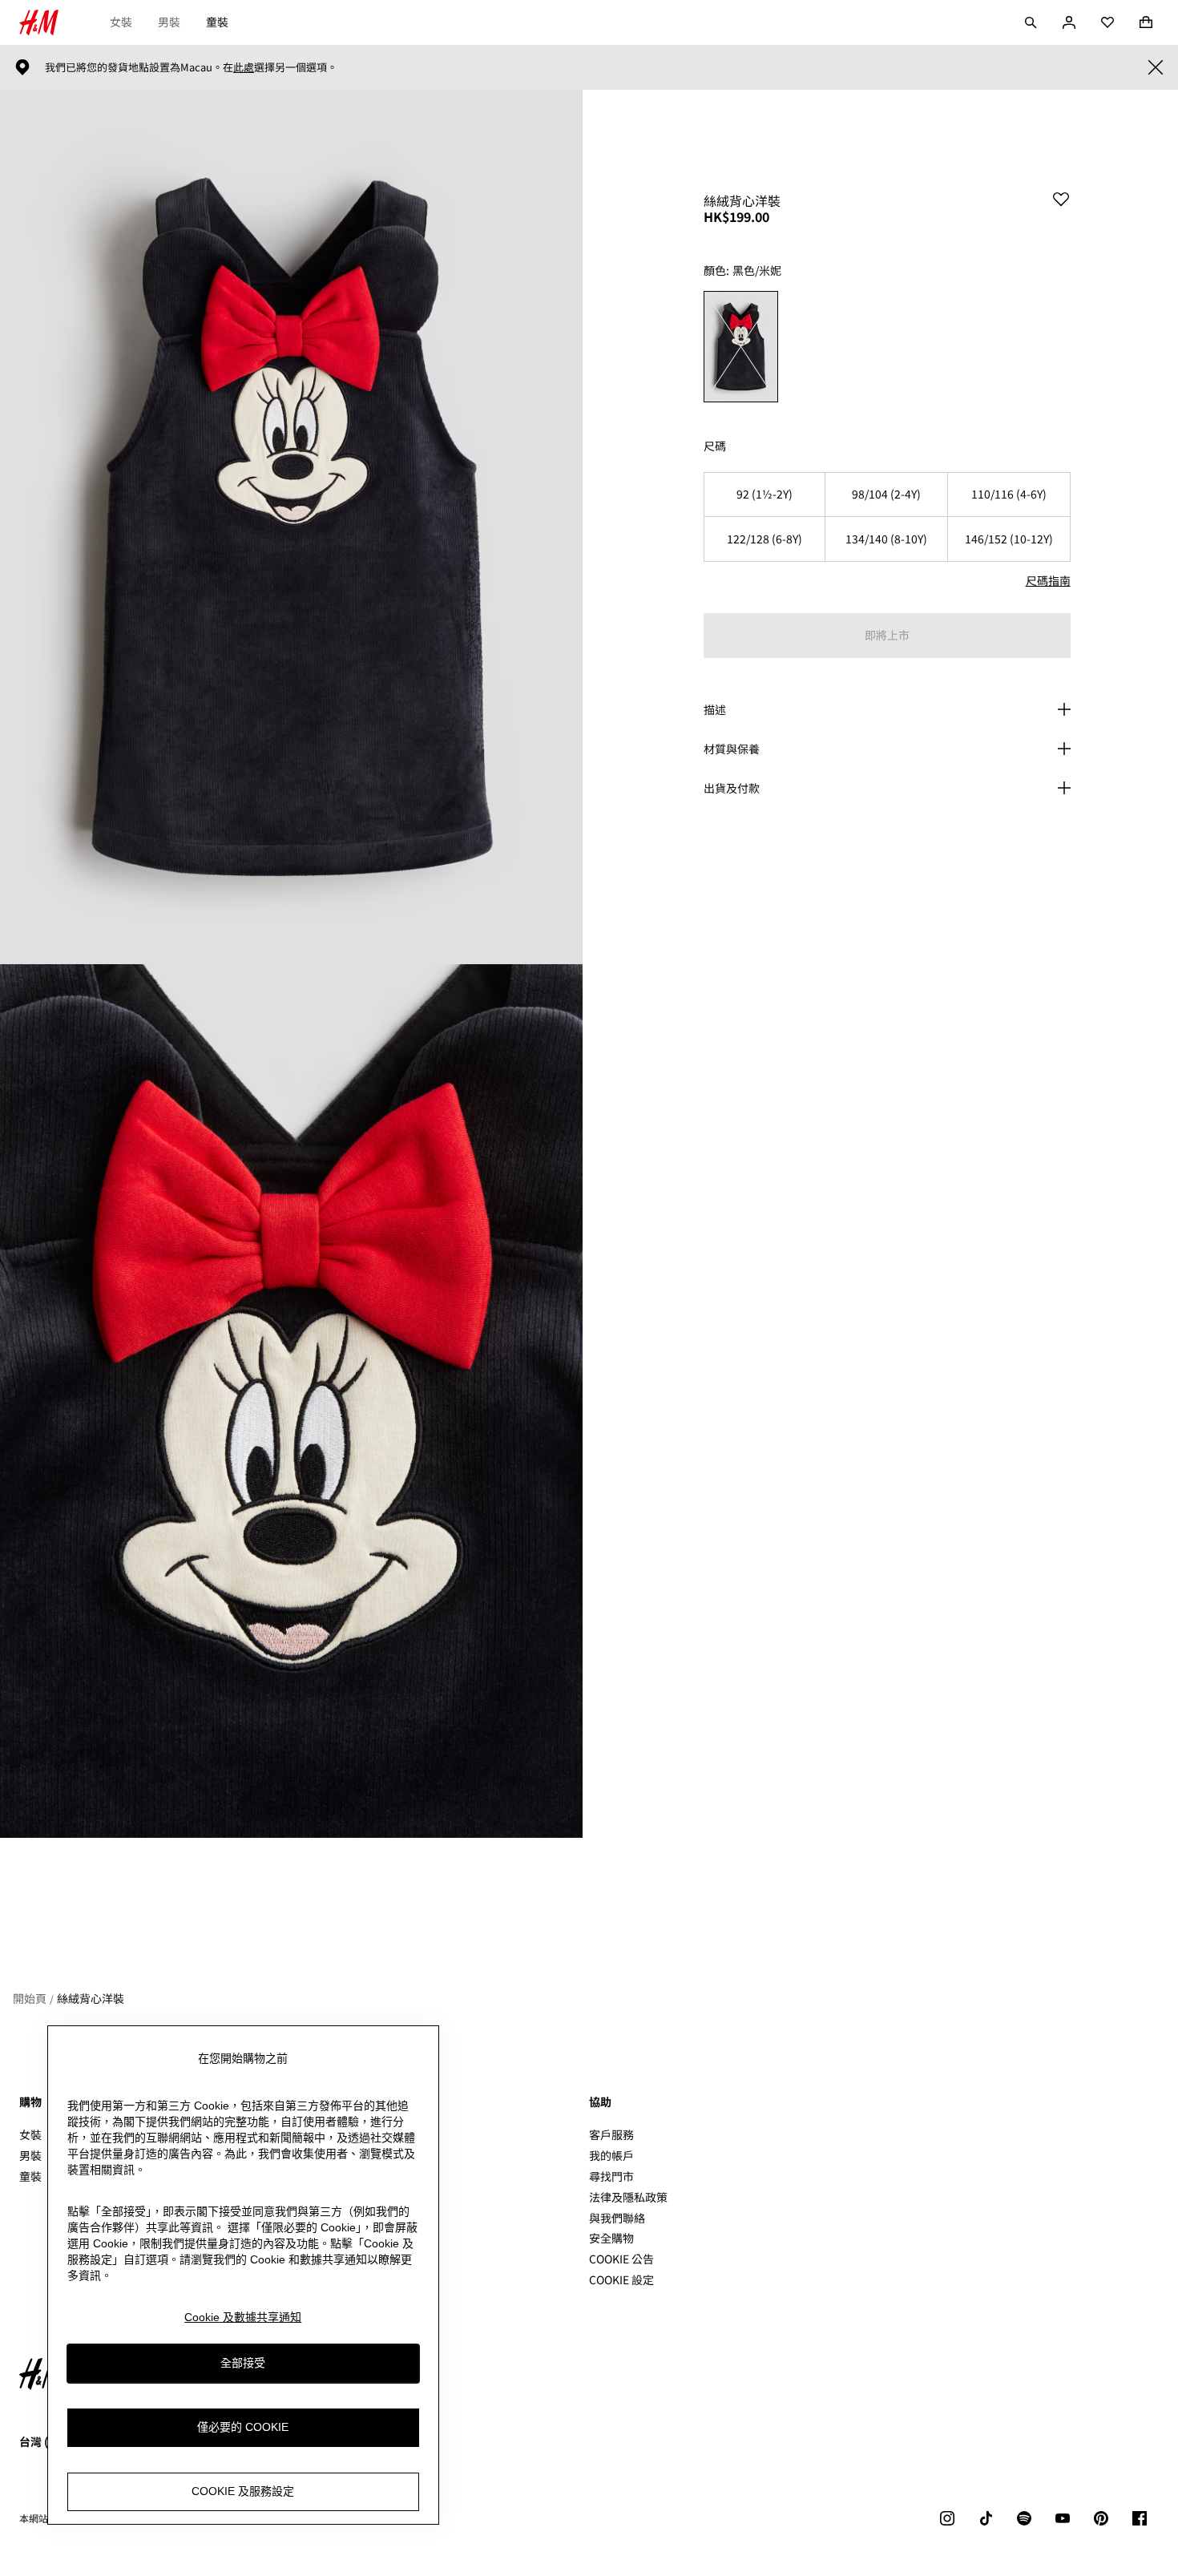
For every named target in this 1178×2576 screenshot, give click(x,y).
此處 (244, 67)
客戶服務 (611, 2134)
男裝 (169, 22)
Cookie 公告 (621, 2259)
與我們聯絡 (617, 2218)
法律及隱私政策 (628, 2197)
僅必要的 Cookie (243, 2427)
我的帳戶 (611, 2155)
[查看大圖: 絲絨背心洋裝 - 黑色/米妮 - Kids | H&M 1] (291, 527)
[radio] (741, 347)
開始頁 (30, 1998)
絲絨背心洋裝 (91, 1998)
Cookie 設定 (621, 2280)
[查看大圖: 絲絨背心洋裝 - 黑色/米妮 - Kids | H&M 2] (291, 1401)
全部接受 (243, 2363)
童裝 (217, 22)
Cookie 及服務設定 (243, 2491)
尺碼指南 (1048, 580)
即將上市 (887, 635)
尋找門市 (611, 2176)
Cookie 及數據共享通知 (243, 2317)
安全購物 (611, 2238)
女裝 (121, 22)
